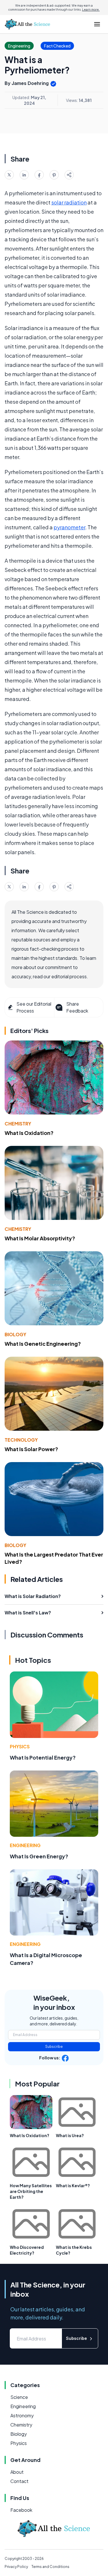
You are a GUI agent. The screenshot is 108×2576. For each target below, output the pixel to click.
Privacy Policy (16, 2567)
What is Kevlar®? (73, 2185)
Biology (15, 1334)
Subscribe (54, 2047)
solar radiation (69, 202)
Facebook (21, 2510)
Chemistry (18, 1124)
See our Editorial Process (34, 1007)
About (17, 2472)
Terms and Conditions (50, 2567)
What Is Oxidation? (29, 1133)
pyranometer (69, 527)
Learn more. (91, 10)
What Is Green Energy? (39, 1856)
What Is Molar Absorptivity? (40, 1238)
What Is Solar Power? (31, 1449)
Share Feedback (77, 1007)
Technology (21, 1440)
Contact (19, 2481)
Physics (20, 1746)
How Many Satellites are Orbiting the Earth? (31, 2191)
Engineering (25, 1845)
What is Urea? (70, 2135)
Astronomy (22, 2415)
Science (19, 2397)
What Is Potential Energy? (43, 1757)
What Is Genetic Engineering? (43, 1344)
